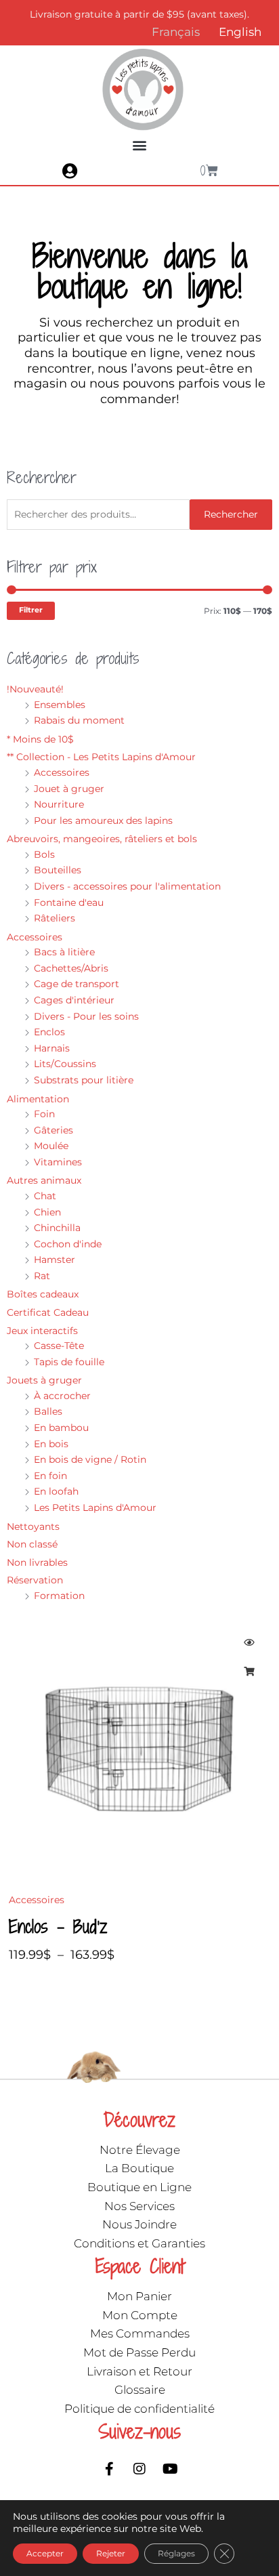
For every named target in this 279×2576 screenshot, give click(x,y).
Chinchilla (57, 1228)
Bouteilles (58, 870)
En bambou (61, 1428)
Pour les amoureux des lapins (103, 820)
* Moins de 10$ (40, 739)
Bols (44, 854)
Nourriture (59, 804)
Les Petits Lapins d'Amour (95, 1508)
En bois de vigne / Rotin (90, 1459)
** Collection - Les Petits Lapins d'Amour (101, 757)
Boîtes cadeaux (43, 1294)
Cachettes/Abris (71, 968)
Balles (48, 1411)
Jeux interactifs (42, 1331)
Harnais (52, 1048)
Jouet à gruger (69, 789)
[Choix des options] (249, 1671)
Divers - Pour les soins (86, 1016)
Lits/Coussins (65, 1064)
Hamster (55, 1260)
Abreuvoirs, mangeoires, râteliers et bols (102, 839)
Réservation (35, 1580)
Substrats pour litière (84, 1080)
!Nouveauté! (35, 689)
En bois (51, 1444)
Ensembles (60, 705)
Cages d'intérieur (74, 1000)
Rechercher (231, 514)
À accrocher (62, 1396)
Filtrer (31, 610)
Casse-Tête (59, 1346)
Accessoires (62, 772)
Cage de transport (77, 984)
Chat (45, 1196)
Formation (59, 1596)
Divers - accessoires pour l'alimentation (127, 886)
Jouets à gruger (44, 1380)
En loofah (56, 1491)
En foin (50, 1476)
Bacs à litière (64, 952)
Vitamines (58, 1162)
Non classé (32, 1544)
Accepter (45, 2553)
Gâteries (53, 1130)
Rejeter (111, 2553)
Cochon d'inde (68, 1244)
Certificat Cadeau (48, 1312)
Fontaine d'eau (69, 902)
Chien (47, 1212)
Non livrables (37, 1562)
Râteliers (55, 918)
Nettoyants (33, 1526)
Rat (42, 1276)
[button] (140, 145)
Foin (44, 1114)
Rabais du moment (79, 720)
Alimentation (38, 1099)
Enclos (49, 1032)
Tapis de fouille (69, 1362)
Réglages (176, 2553)
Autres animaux (44, 1180)
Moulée (51, 1146)
